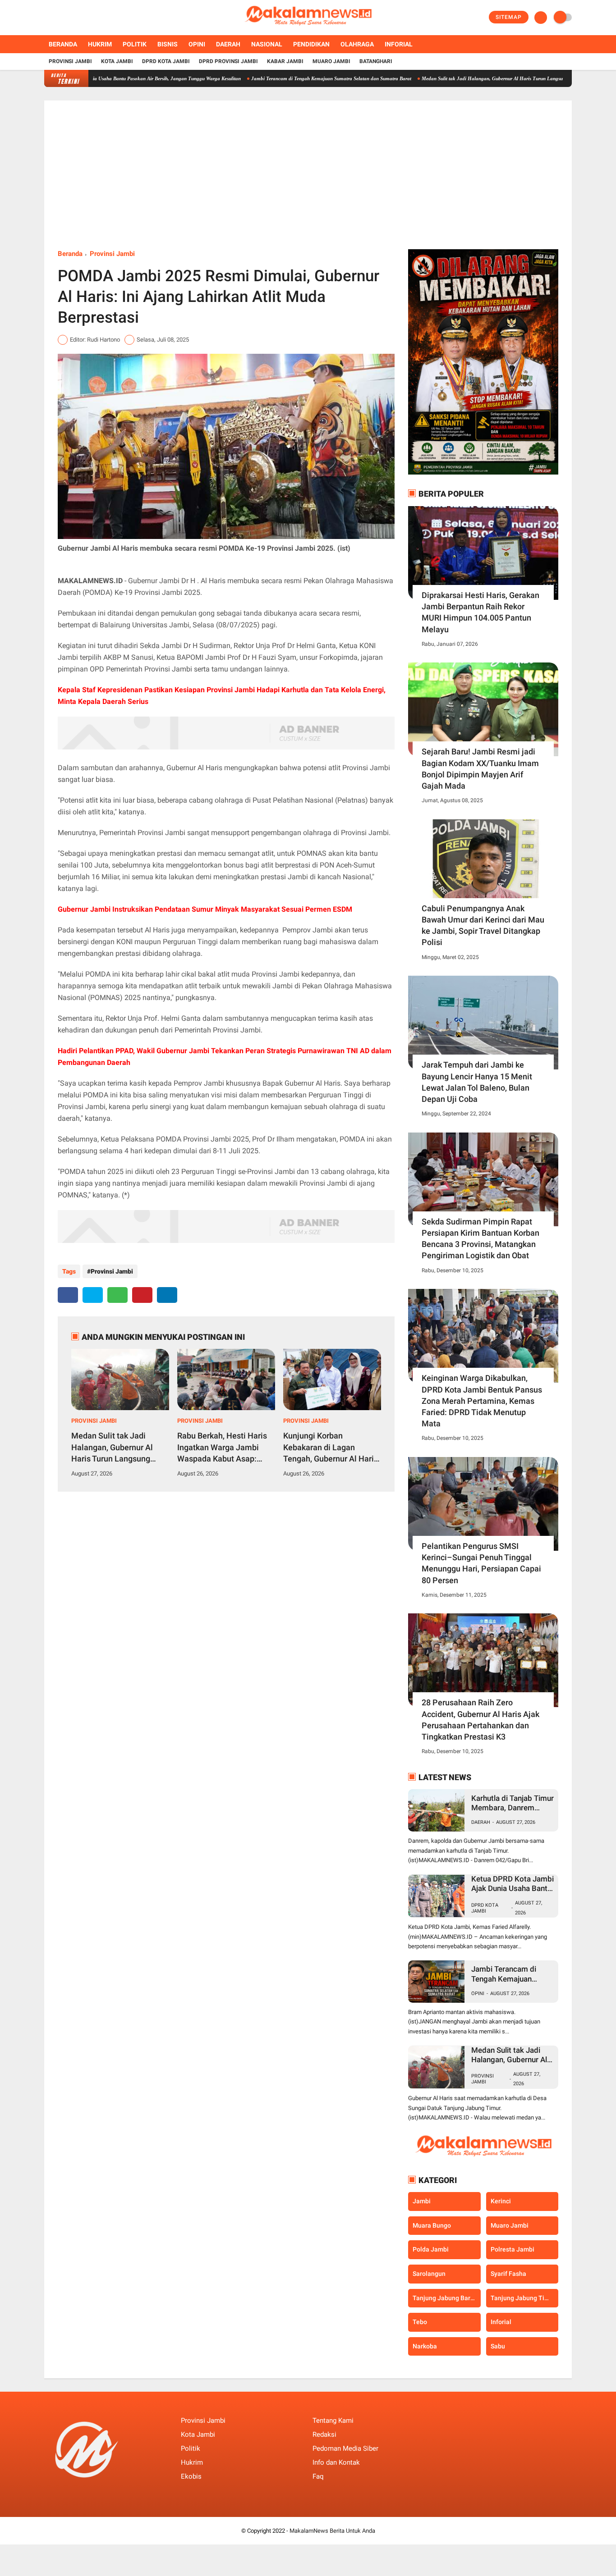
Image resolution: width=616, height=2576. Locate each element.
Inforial (399, 44)
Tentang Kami (333, 2421)
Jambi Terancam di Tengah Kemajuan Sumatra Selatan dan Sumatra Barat (278, 78)
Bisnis (168, 44)
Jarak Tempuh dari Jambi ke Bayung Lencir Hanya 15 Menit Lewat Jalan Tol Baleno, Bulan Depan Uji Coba (477, 1082)
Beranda (63, 44)
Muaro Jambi (331, 61)
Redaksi (324, 2434)
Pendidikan (311, 44)
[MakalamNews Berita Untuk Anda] (308, 30)
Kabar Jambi (285, 61)
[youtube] (83, 18)
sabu (498, 2346)
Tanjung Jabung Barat (444, 2298)
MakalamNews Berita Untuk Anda (332, 2531)
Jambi (422, 2201)
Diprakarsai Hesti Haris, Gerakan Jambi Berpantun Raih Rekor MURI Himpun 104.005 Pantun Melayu (480, 612)
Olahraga (357, 44)
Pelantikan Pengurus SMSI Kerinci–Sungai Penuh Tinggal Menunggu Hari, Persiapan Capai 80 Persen (481, 1563)
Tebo (420, 2322)
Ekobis (191, 2476)
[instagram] (71, 18)
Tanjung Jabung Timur (523, 2298)
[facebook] (47, 18)
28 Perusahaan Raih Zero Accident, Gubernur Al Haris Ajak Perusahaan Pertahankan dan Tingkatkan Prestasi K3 (480, 1720)
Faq (318, 2476)
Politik (135, 44)
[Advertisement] (308, 182)
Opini (197, 44)
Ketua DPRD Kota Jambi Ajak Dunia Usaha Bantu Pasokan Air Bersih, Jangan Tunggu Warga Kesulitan (513, 1884)
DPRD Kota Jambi (166, 61)
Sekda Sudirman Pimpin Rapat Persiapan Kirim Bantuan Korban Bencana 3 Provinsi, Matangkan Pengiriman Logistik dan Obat (480, 1239)
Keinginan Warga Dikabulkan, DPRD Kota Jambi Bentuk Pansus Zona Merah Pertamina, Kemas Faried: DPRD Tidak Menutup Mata (482, 1401)
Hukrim (100, 44)
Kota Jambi (117, 61)
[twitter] (59, 18)
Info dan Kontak (336, 2462)
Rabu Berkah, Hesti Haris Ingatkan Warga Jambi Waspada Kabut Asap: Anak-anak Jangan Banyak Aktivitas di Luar (225, 1448)
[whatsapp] (117, 1295)
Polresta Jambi (513, 2249)
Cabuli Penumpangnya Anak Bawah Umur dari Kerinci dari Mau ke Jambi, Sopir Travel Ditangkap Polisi (483, 925)
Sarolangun (429, 2274)
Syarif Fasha (508, 2274)
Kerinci (501, 2201)
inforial (501, 2322)
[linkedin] (167, 1295)
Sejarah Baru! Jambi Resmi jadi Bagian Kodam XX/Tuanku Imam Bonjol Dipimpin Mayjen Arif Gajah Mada (480, 769)
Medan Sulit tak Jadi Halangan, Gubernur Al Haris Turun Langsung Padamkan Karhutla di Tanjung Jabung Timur (492, 78)
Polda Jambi (431, 2249)
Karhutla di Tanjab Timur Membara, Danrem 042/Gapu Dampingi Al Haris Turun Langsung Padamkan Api (513, 1803)
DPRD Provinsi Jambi (228, 61)
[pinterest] (142, 1295)
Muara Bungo (432, 2225)
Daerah (228, 44)
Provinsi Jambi (70, 61)
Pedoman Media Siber (345, 2448)
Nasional (267, 44)
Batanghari (376, 61)
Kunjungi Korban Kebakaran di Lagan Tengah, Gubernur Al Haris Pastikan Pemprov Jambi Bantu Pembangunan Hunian (331, 1448)
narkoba (425, 2346)
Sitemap (509, 17)
